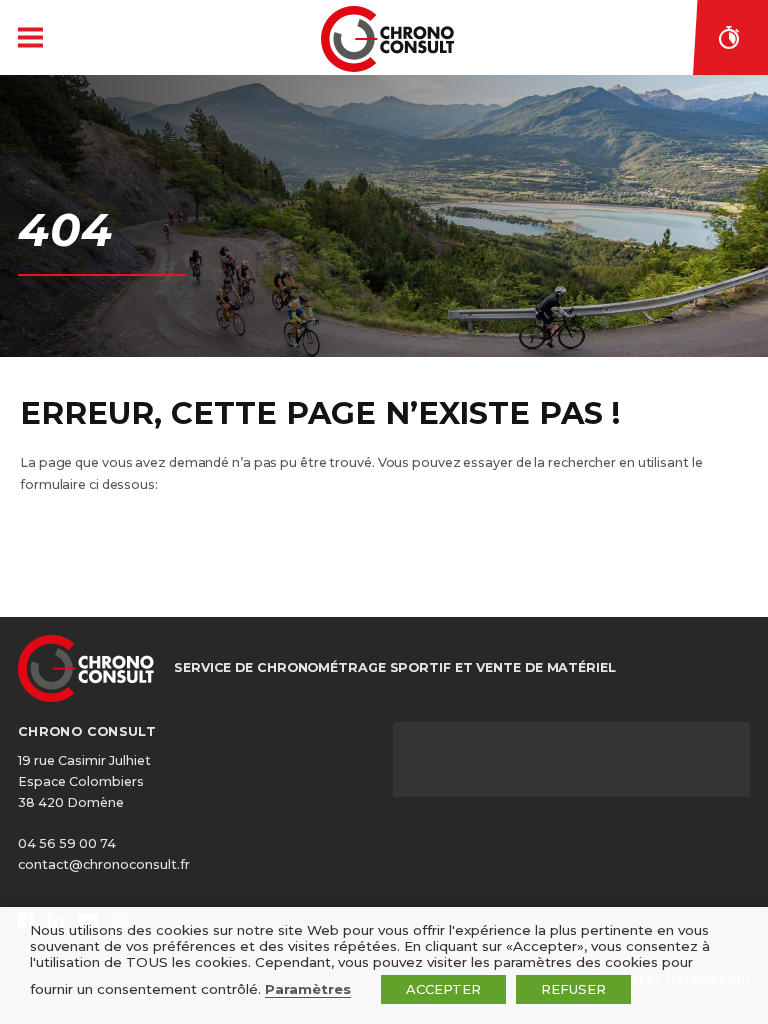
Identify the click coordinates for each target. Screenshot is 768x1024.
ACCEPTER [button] (443, 989)
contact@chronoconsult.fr (104, 864)
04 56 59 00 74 (67, 843)
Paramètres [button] (308, 989)
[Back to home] (387, 39)
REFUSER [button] (573, 989)
